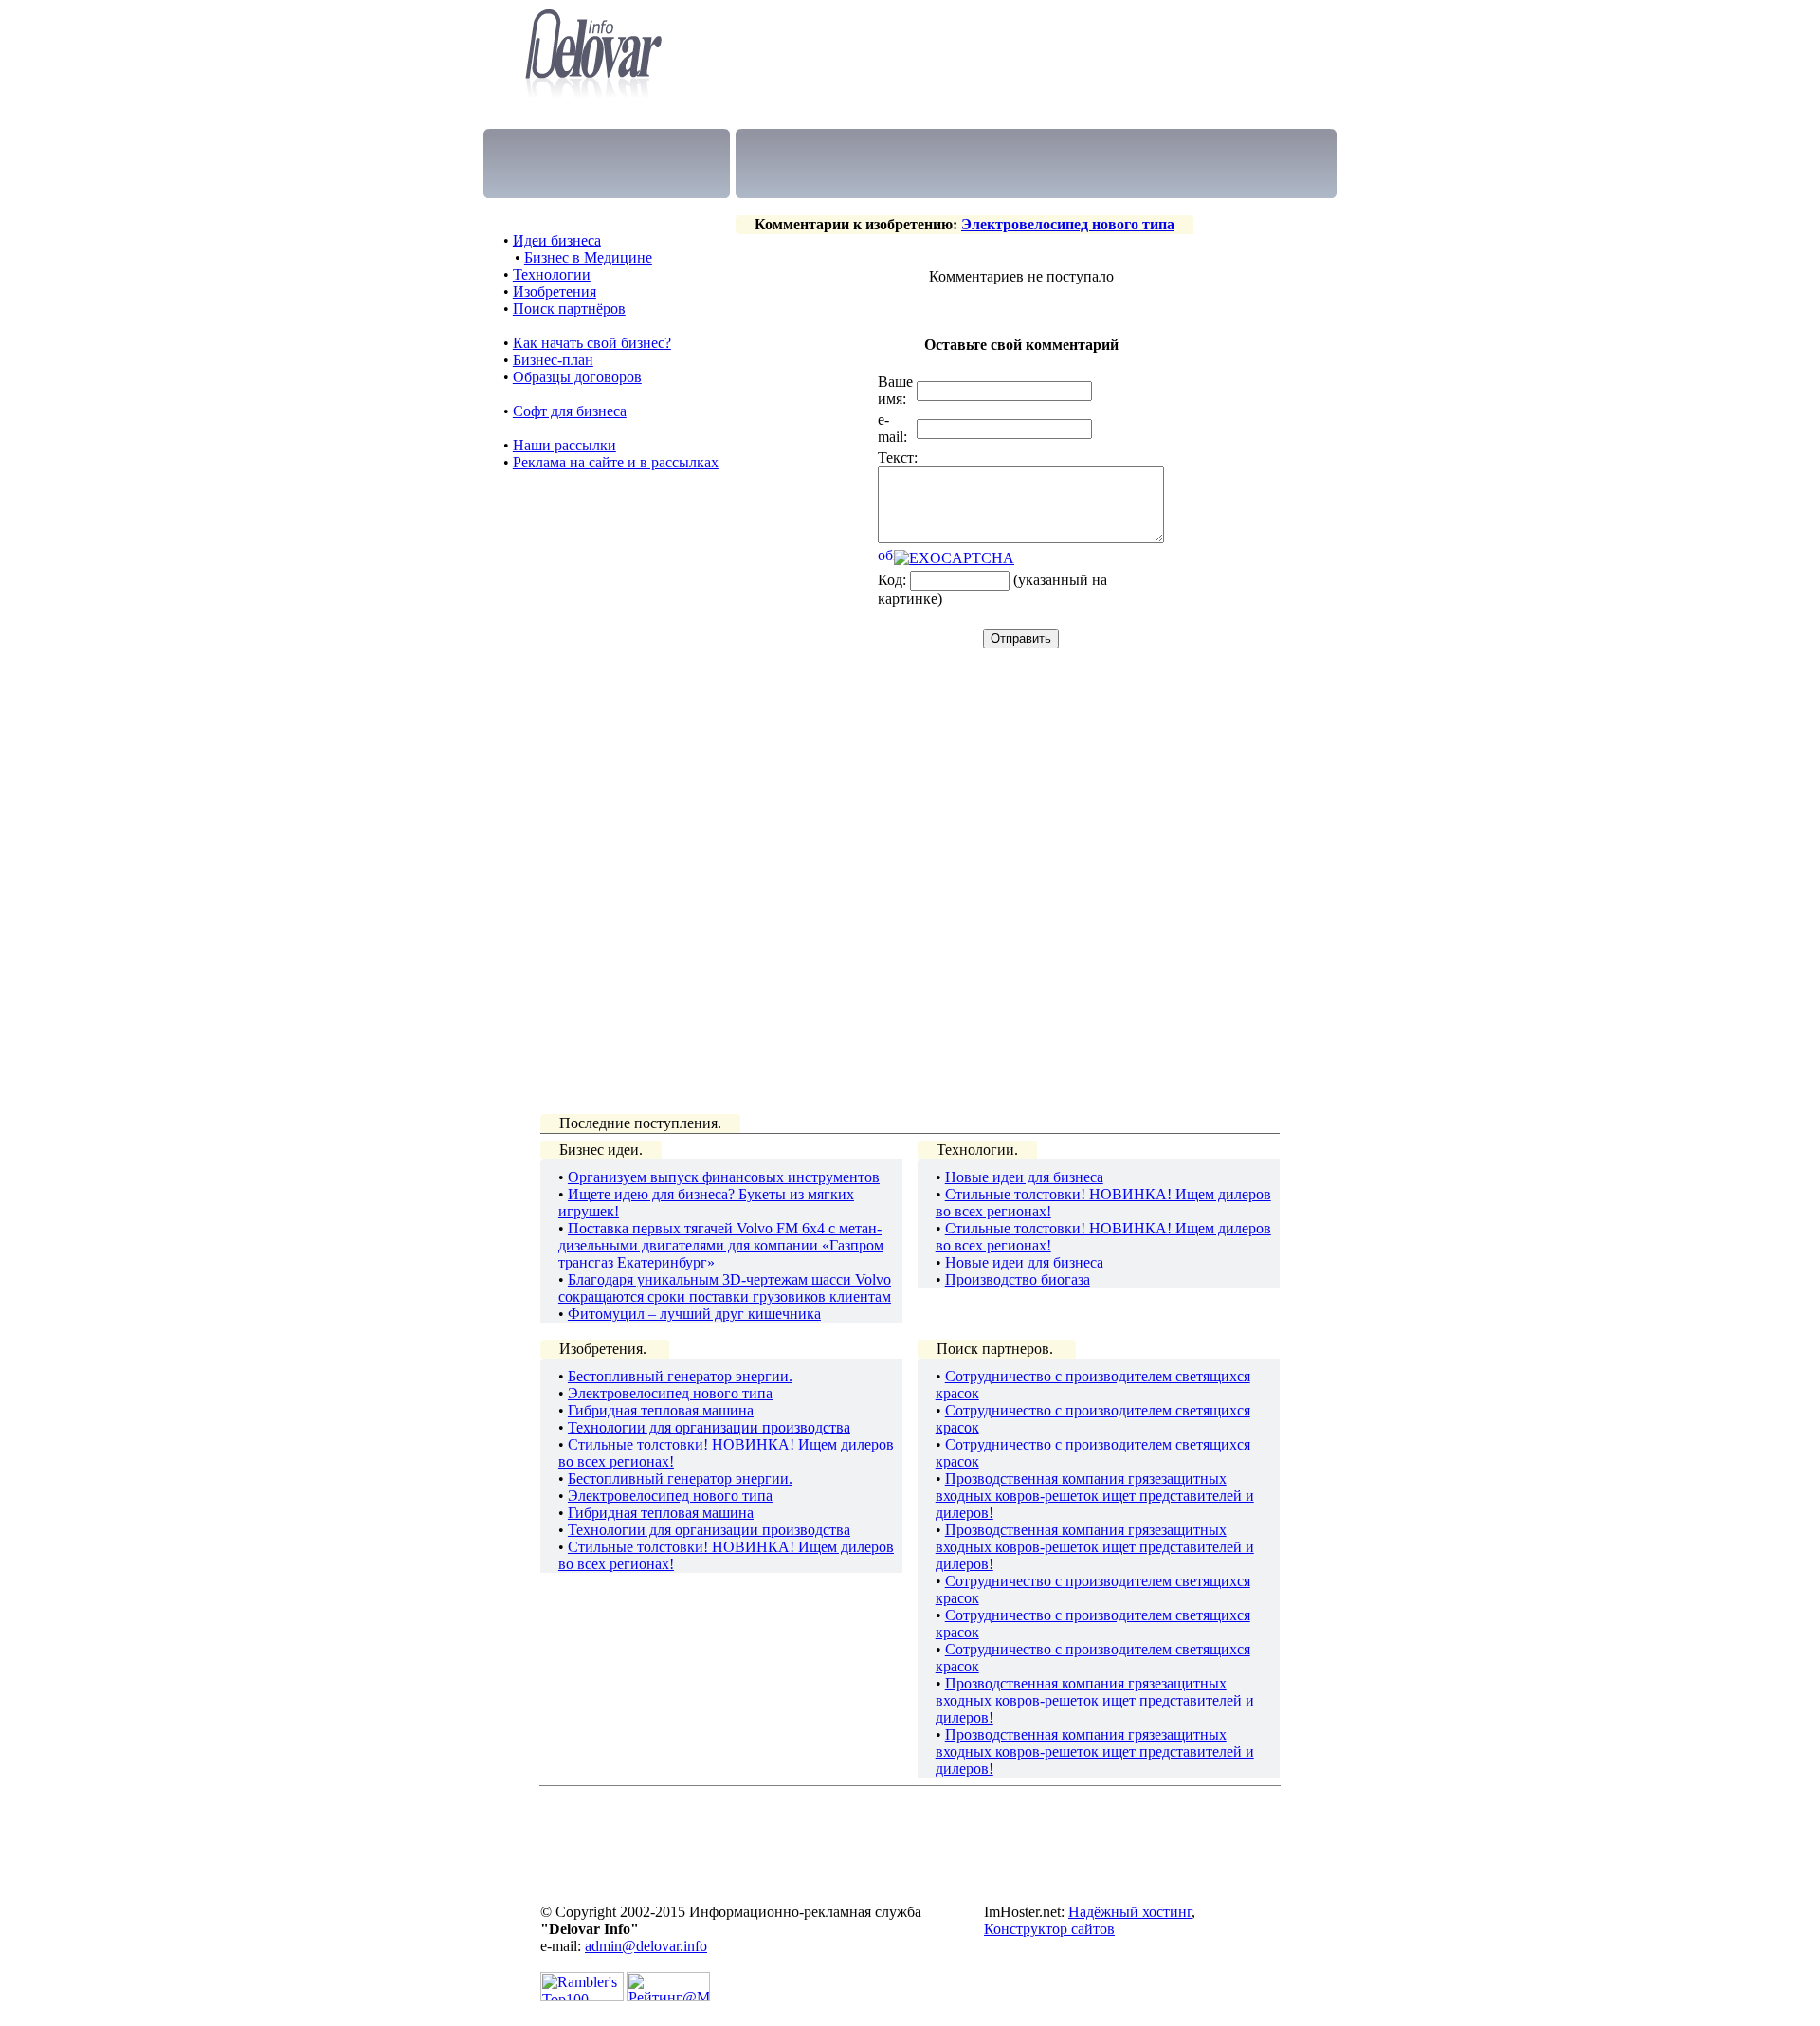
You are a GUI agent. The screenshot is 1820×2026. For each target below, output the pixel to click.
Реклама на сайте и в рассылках (616, 462)
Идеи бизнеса (557, 240)
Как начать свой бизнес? (592, 343)
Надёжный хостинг (1130, 1912)
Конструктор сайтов (1049, 1929)
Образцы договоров (577, 377)
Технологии (552, 274)
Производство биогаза (1018, 1279)
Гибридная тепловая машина (661, 1410)
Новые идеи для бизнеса (1024, 1177)
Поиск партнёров (569, 309)
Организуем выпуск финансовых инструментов (724, 1177)
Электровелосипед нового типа (1068, 224)
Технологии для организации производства (709, 1427)
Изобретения (555, 292)
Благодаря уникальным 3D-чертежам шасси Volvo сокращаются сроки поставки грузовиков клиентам (725, 1288)
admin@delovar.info (646, 1946)
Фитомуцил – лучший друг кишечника (694, 1314)
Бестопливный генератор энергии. (680, 1376)
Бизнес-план (553, 360)
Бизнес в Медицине (588, 257)
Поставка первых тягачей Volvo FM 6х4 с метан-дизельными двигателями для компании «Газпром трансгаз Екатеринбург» (721, 1245)
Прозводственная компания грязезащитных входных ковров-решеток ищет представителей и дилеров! (1095, 1496)
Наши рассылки (564, 445)
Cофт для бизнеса (570, 411)
